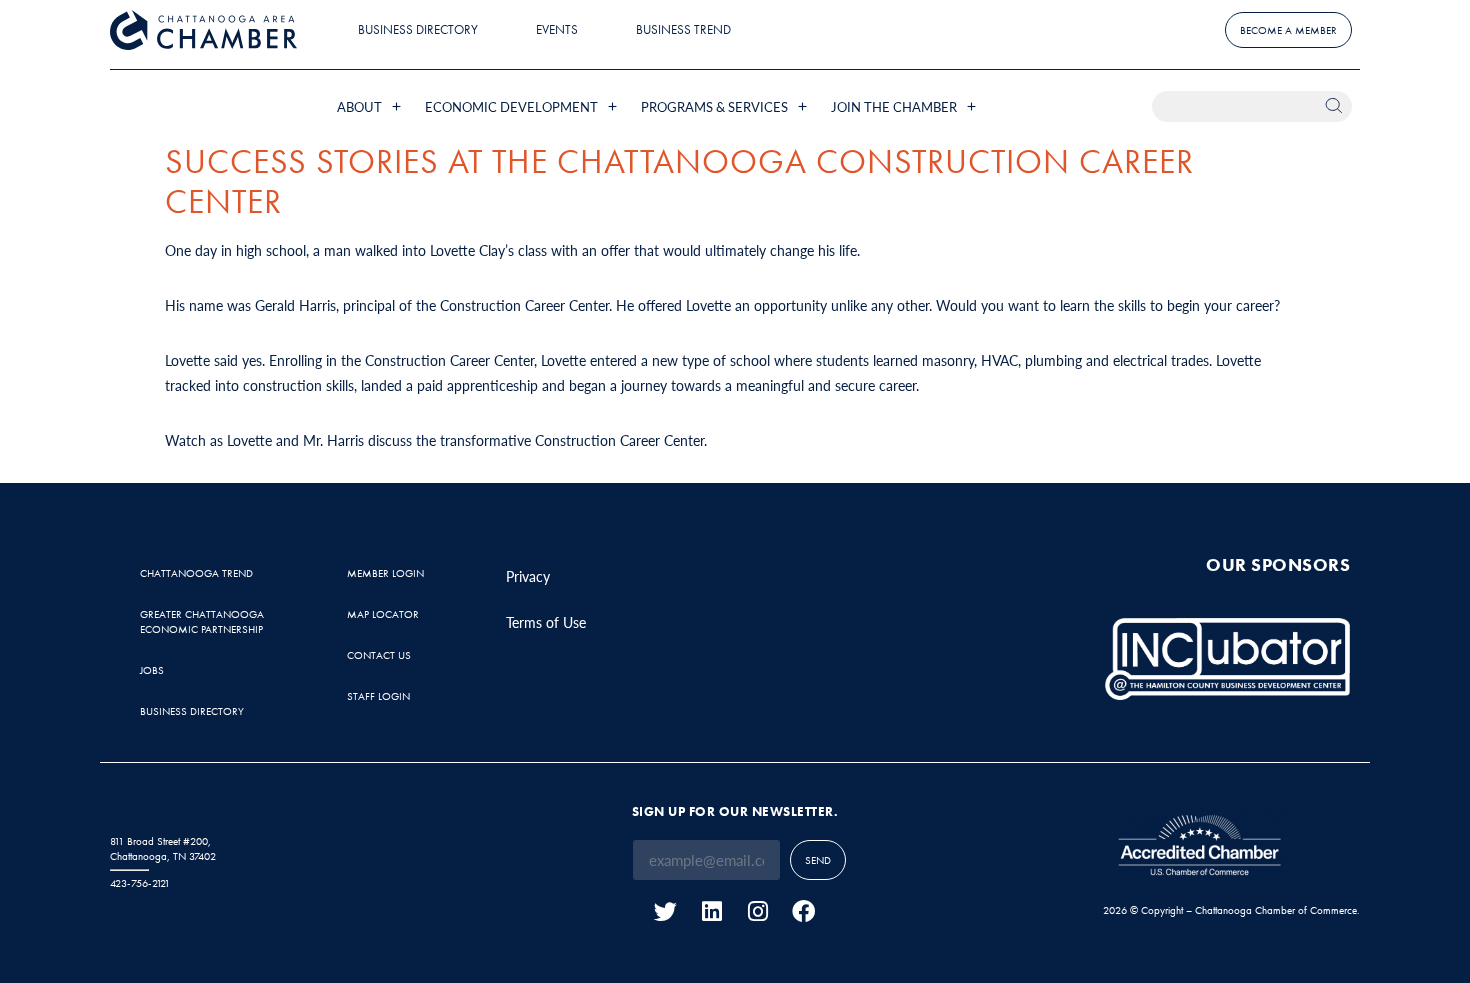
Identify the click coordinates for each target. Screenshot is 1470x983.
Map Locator (383, 614)
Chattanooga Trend (196, 573)
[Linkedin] (711, 911)
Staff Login (378, 696)
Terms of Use (546, 622)
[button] (371, 106)
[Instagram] (757, 911)
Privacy (528, 576)
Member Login (385, 573)
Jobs (152, 670)
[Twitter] (665, 911)
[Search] (1336, 106)
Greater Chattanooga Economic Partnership (202, 621)
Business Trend (683, 29)
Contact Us (379, 655)
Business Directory (418, 29)
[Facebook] (803, 911)
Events (557, 29)
